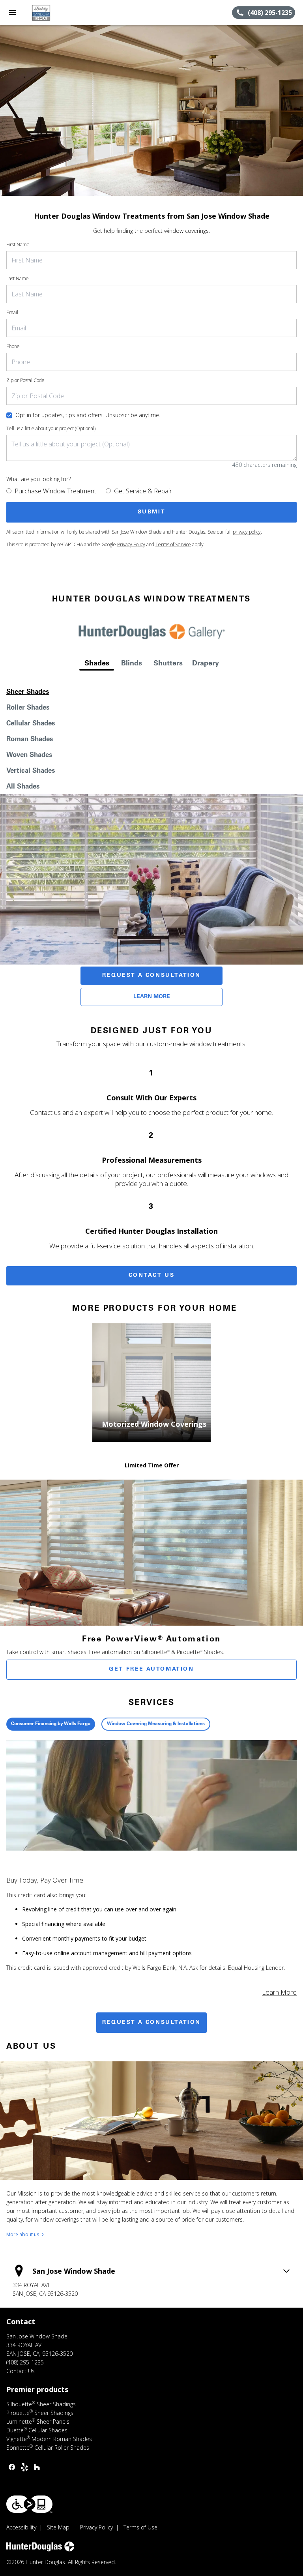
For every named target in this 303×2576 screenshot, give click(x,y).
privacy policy (247, 532)
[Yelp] (24, 2467)
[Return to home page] (49, 13)
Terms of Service (173, 544)
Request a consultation (151, 2023)
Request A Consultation (151, 976)
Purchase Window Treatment (55, 491)
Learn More (152, 997)
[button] (13, 13)
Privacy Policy (131, 544)
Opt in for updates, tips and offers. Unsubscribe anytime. (88, 415)
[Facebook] (12, 2467)
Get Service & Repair (143, 491)
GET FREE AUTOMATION (151, 1669)
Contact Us (152, 1276)
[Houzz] (37, 2467)
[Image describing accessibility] (29, 2504)
